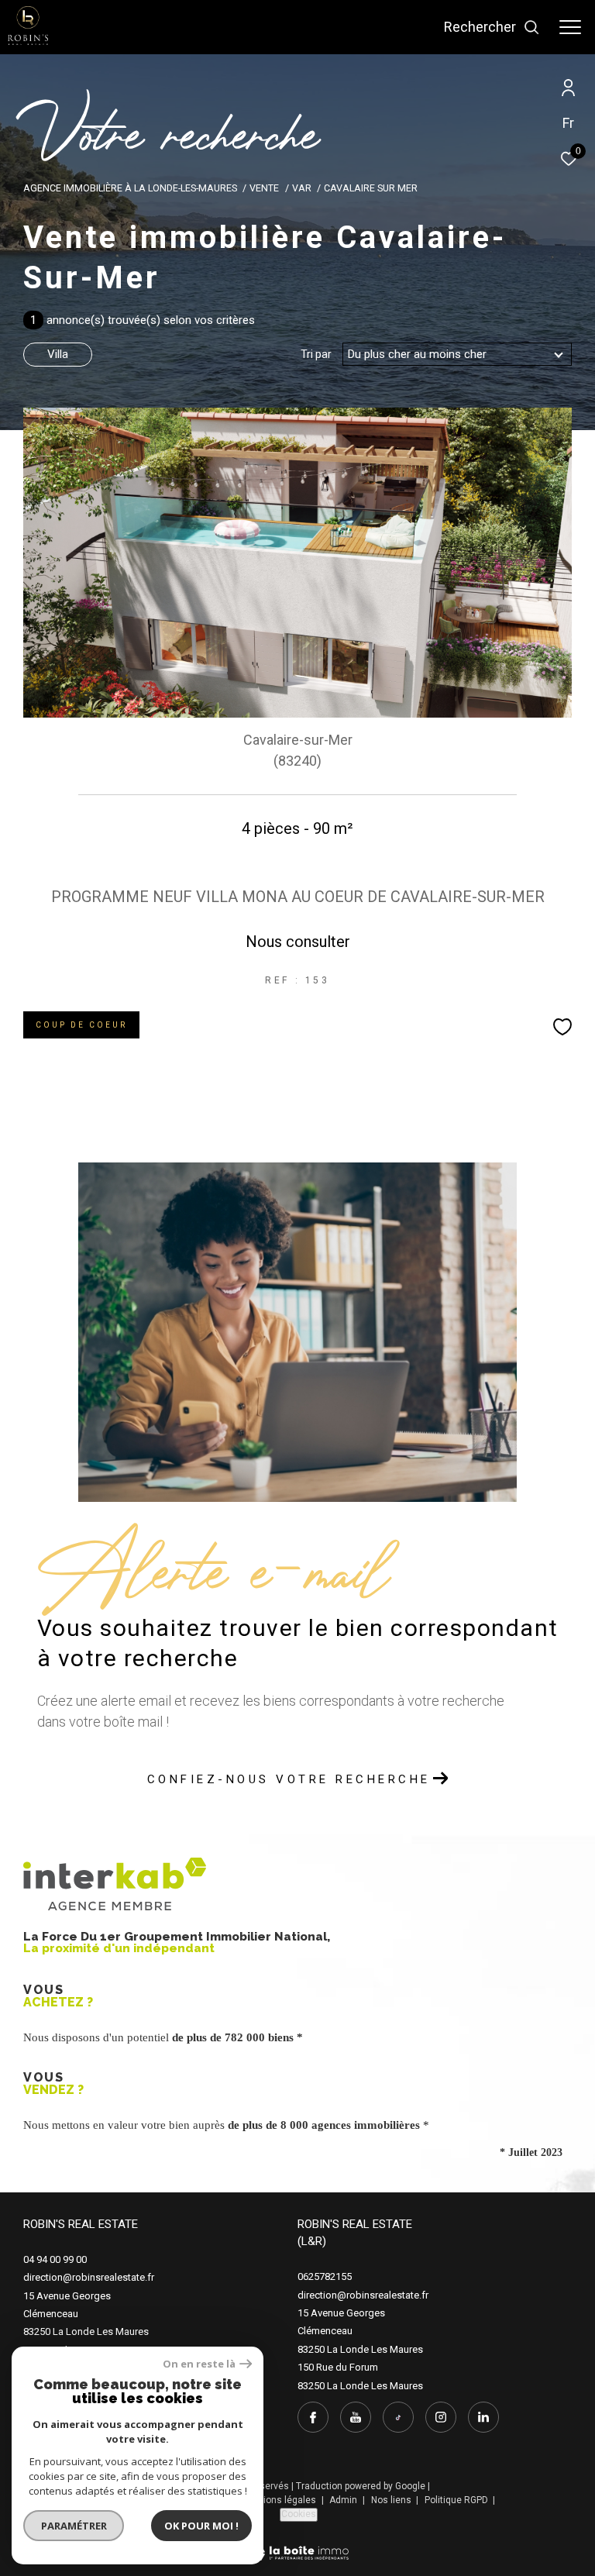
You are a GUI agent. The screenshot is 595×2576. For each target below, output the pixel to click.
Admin (344, 2500)
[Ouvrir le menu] (570, 27)
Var (302, 188)
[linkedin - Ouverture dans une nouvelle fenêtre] (483, 2417)
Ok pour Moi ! (201, 2526)
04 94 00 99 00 (55, 2259)
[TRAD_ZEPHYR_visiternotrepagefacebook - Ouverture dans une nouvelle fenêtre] (313, 2417)
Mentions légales (280, 2500)
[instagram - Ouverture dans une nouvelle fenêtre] (441, 2417)
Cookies (299, 2514)
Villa (58, 354)
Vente (264, 188)
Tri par (316, 354)
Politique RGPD (456, 2500)
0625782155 (325, 2276)
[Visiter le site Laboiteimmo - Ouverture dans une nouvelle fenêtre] (298, 2543)
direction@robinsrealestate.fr (89, 2277)
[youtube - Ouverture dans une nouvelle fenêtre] (356, 2417)
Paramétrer (74, 2526)
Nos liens (392, 2500)
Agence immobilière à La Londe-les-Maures (130, 188)
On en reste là (199, 2364)
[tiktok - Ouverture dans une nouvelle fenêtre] (398, 2417)
